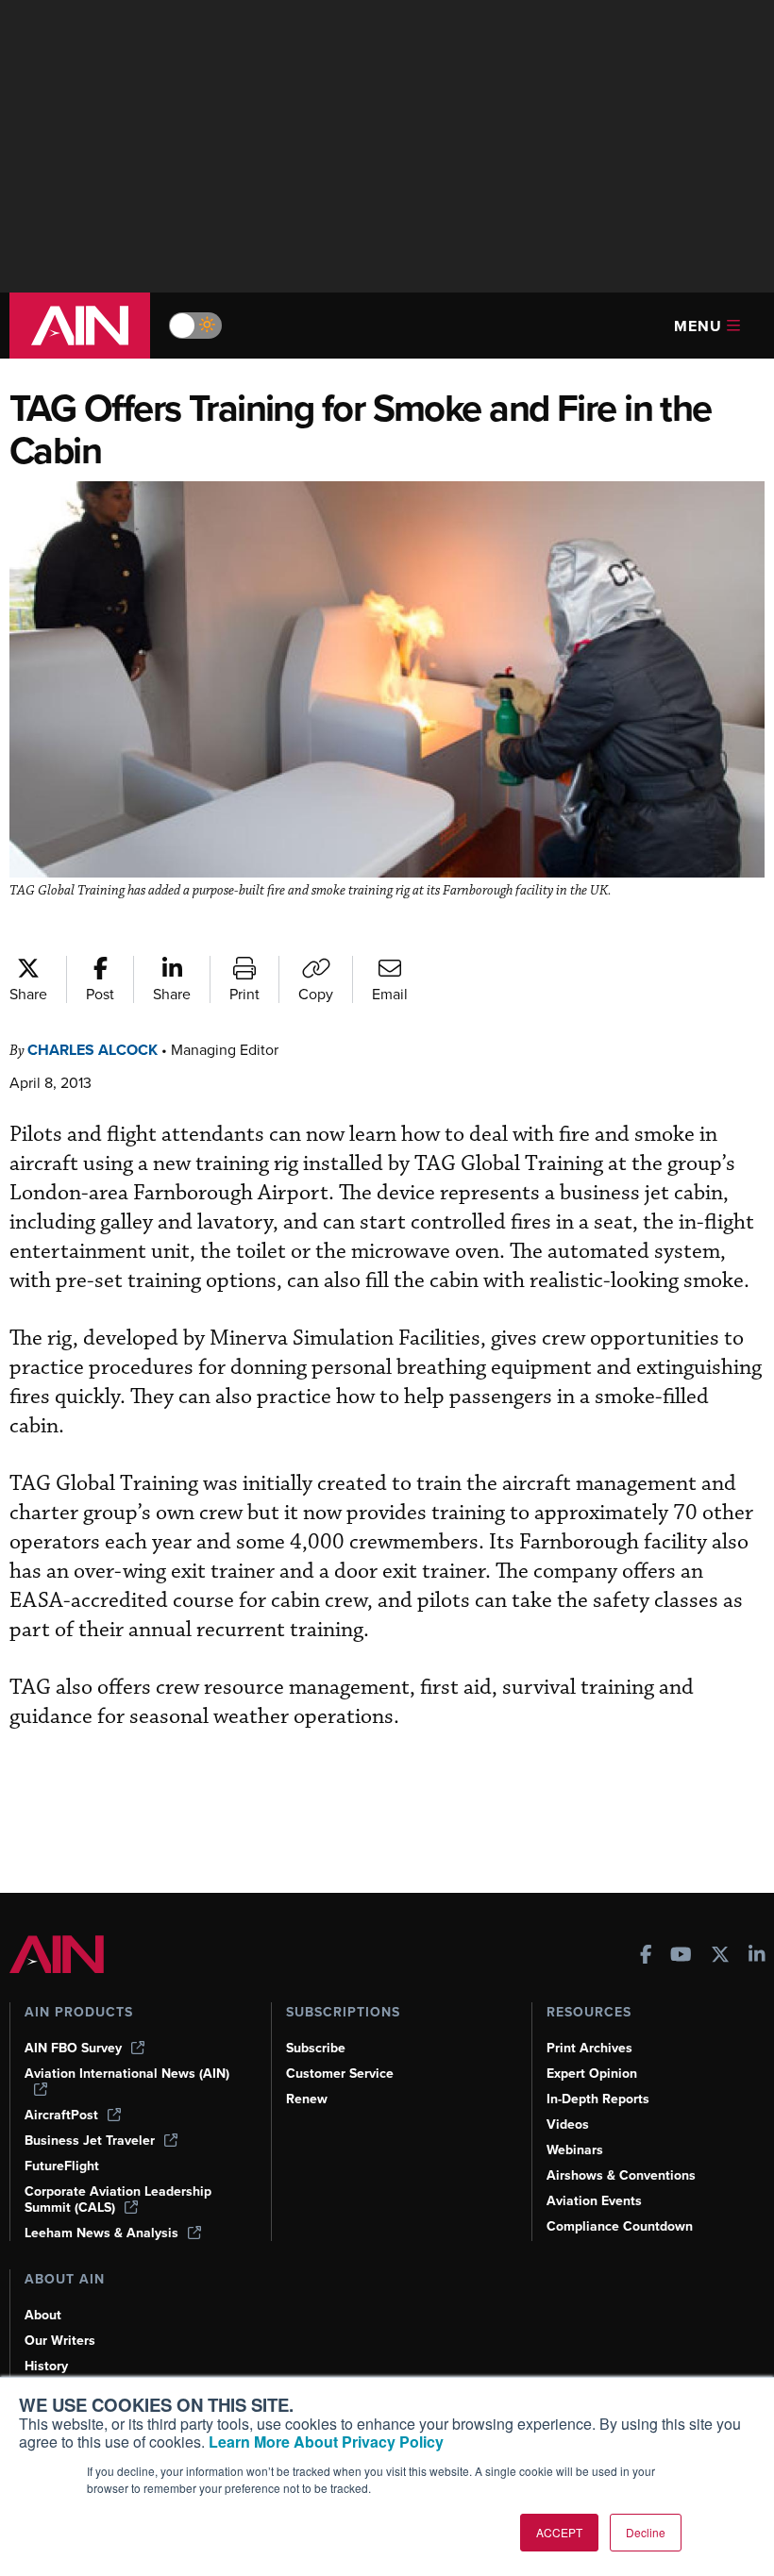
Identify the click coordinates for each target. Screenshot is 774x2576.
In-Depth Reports (598, 2099)
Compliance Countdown (620, 2226)
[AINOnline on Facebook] (646, 1957)
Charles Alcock (93, 1050)
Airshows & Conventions (621, 2175)
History (46, 2366)
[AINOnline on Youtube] (681, 1957)
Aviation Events (594, 2201)
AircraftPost (61, 2115)
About (43, 2315)
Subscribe (316, 2048)
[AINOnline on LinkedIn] (757, 1957)
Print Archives (589, 2048)
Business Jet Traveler (90, 2141)
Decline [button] (646, 2532)
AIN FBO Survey (73, 2048)
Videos (568, 2124)
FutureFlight (62, 2166)
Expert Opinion (592, 2074)
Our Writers (60, 2341)
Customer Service (340, 2074)
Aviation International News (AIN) (127, 2074)
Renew (307, 2099)
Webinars (575, 2150)
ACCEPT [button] (559, 2532)
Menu (698, 326)
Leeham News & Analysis (101, 2233)
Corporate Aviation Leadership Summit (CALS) (118, 2200)
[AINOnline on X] (720, 1957)
